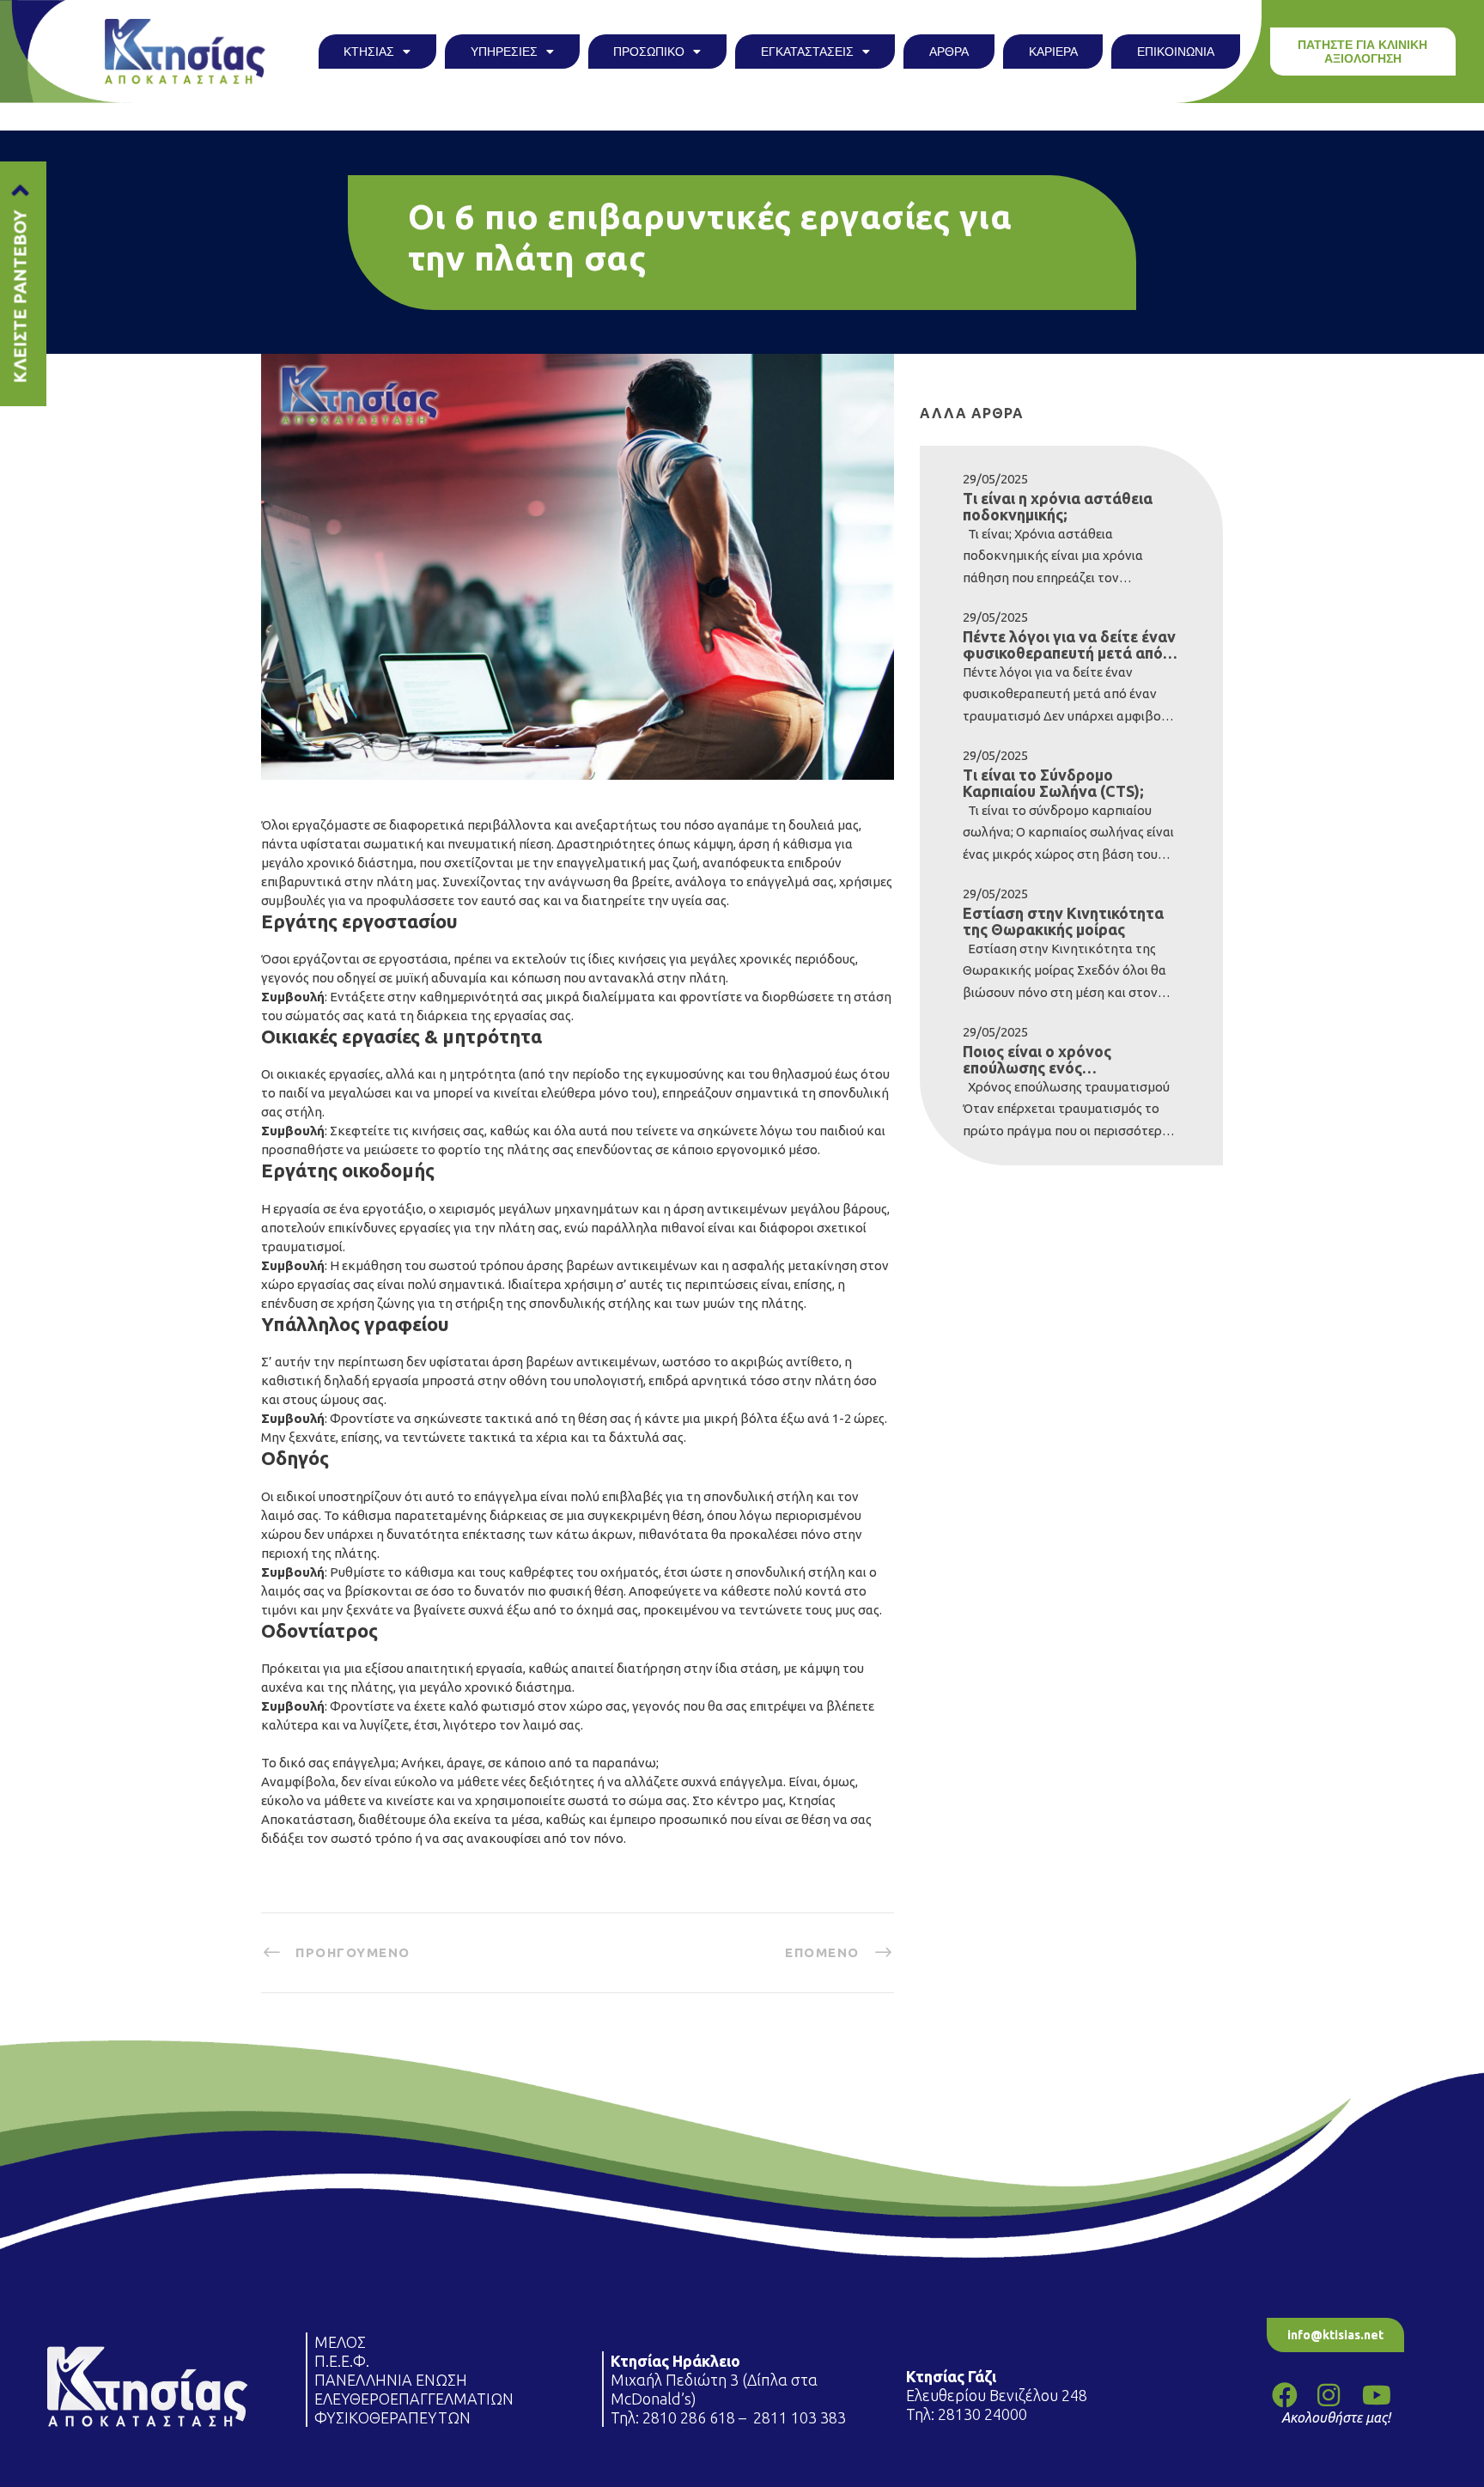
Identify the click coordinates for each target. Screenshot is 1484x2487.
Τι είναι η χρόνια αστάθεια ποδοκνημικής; (1058, 507)
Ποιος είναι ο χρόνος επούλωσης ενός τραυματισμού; (1037, 1060)
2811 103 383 (800, 2417)
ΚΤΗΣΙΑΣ (369, 52)
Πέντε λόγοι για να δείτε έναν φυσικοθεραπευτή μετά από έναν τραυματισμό (1069, 645)
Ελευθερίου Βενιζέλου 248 (998, 2395)
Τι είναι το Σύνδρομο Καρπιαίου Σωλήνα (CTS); (1053, 783)
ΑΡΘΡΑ (949, 52)
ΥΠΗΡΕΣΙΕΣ (504, 52)
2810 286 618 (689, 2417)
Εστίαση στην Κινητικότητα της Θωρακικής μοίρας (1063, 921)
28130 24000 (984, 2414)
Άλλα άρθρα (972, 413)
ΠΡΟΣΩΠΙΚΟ (649, 52)
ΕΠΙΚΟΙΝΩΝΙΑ (1176, 52)
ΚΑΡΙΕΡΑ (1053, 52)
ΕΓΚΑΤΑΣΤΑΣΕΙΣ (807, 52)
